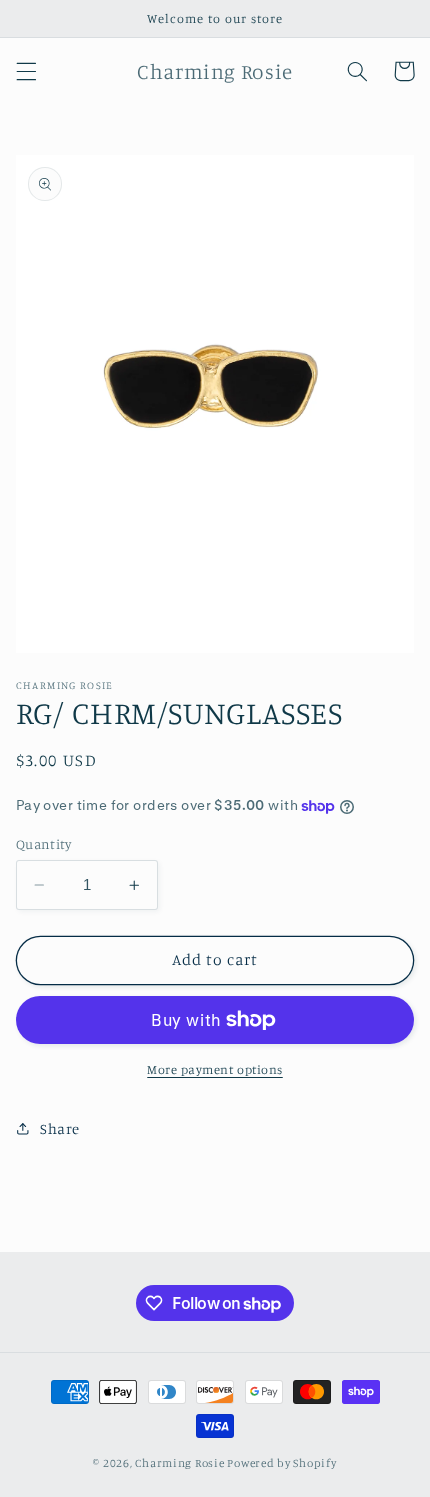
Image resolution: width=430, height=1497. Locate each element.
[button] (26, 71)
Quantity (43, 844)
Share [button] (60, 1128)
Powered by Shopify (281, 1463)
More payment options (215, 1069)
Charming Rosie (179, 1463)
